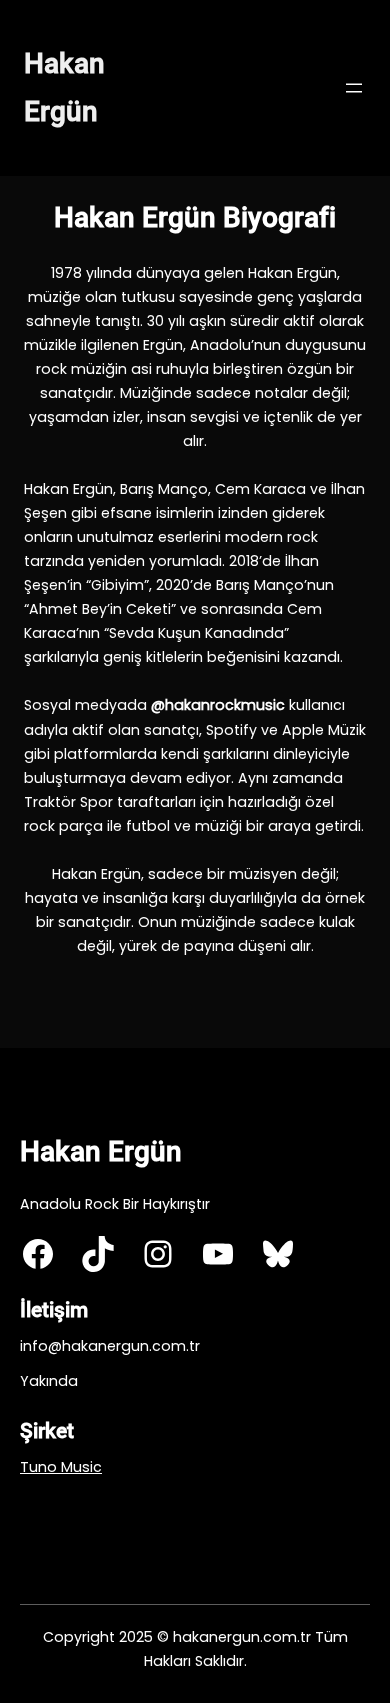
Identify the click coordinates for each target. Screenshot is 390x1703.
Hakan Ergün (101, 1151)
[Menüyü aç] (354, 88)
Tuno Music (61, 1467)
